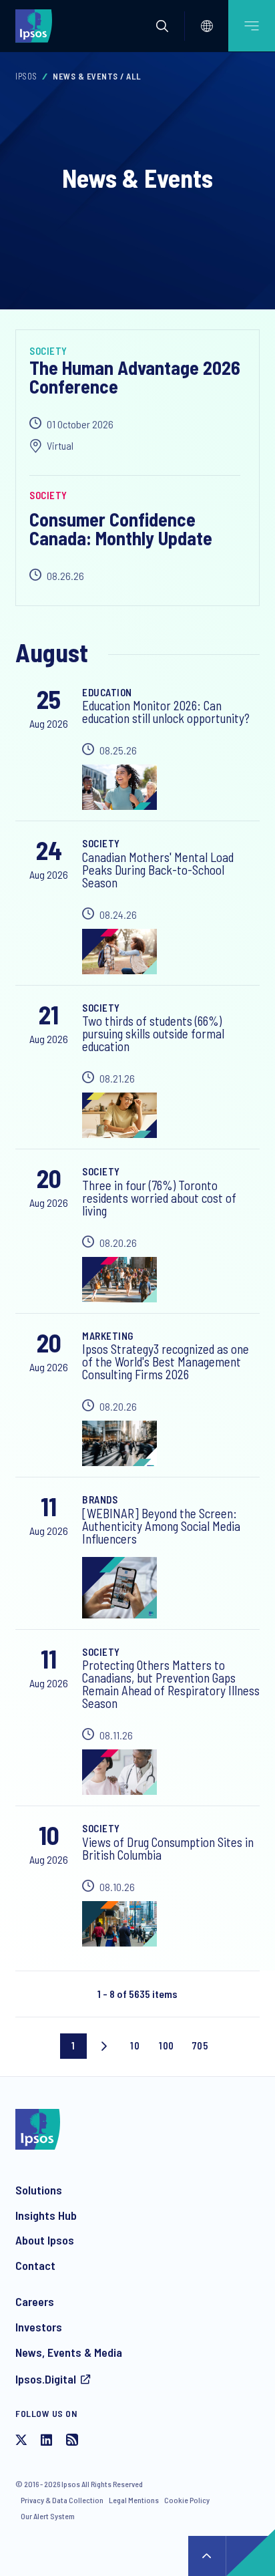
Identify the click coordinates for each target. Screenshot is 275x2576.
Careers (35, 2301)
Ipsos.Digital (46, 2379)
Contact (35, 2265)
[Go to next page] (104, 2046)
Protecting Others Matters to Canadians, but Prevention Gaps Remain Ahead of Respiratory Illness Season (171, 1684)
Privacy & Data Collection (62, 2500)
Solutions (39, 2190)
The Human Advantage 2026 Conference (135, 377)
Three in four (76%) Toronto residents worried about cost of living (159, 1198)
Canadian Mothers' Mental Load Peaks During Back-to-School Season (158, 870)
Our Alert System (48, 2516)
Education (107, 692)
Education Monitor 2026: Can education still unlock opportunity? (166, 712)
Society (48, 351)
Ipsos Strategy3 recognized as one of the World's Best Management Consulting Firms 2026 (166, 1362)
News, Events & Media (69, 2352)
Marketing (108, 1336)
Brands (100, 1499)
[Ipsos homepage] (37, 25)
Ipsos (26, 76)
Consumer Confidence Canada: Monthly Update (121, 529)
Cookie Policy (187, 2500)
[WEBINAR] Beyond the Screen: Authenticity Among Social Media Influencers (161, 1526)
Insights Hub (46, 2215)
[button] (162, 26)
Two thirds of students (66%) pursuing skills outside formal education (153, 1033)
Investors (39, 2327)
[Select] (207, 26)
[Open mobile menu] (252, 26)
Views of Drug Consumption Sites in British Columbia (168, 1848)
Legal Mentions (134, 2500)
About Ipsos (45, 2240)
